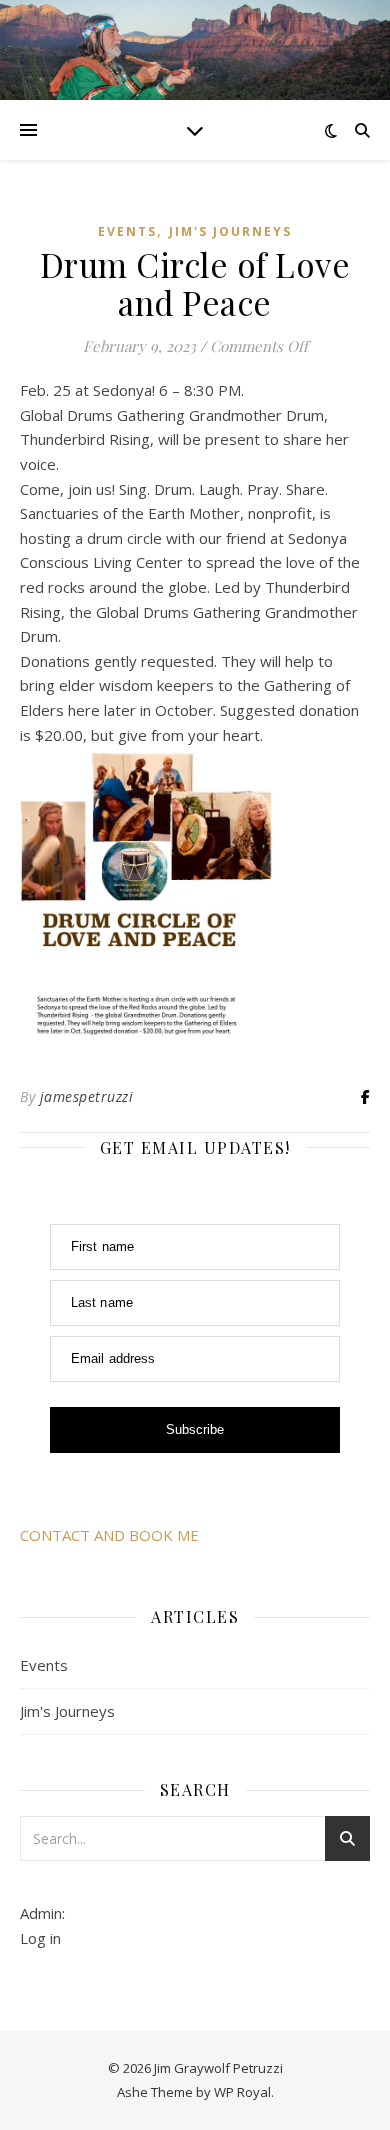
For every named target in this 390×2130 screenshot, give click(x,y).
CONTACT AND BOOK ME (109, 1535)
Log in (40, 1938)
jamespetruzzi (87, 1096)
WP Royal (242, 2092)
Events (127, 231)
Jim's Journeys (230, 231)
